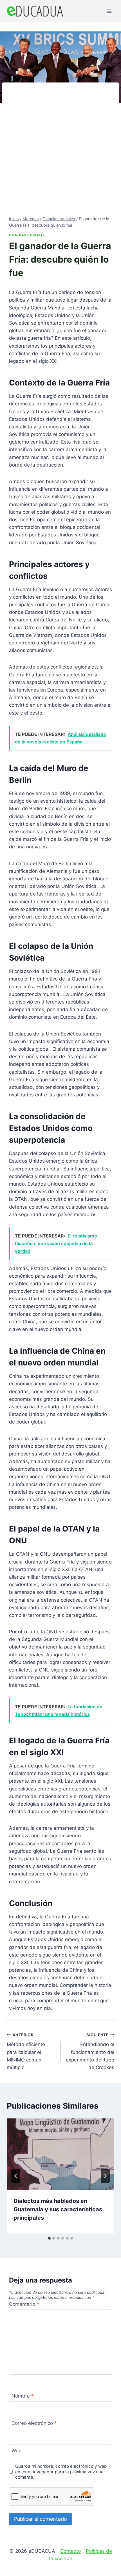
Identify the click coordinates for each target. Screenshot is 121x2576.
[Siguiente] (105, 2176)
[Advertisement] (60, 152)
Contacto (70, 2551)
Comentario (24, 2304)
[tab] (49, 2238)
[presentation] (60, 2154)
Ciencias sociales (27, 235)
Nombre (23, 2396)
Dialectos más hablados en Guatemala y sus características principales (58, 2209)
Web (17, 2451)
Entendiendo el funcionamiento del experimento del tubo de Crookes (90, 2051)
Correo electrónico (34, 2423)
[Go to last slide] (16, 2176)
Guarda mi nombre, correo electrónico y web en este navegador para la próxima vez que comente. (61, 2472)
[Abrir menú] (109, 11)
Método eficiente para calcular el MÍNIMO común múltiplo (26, 2051)
